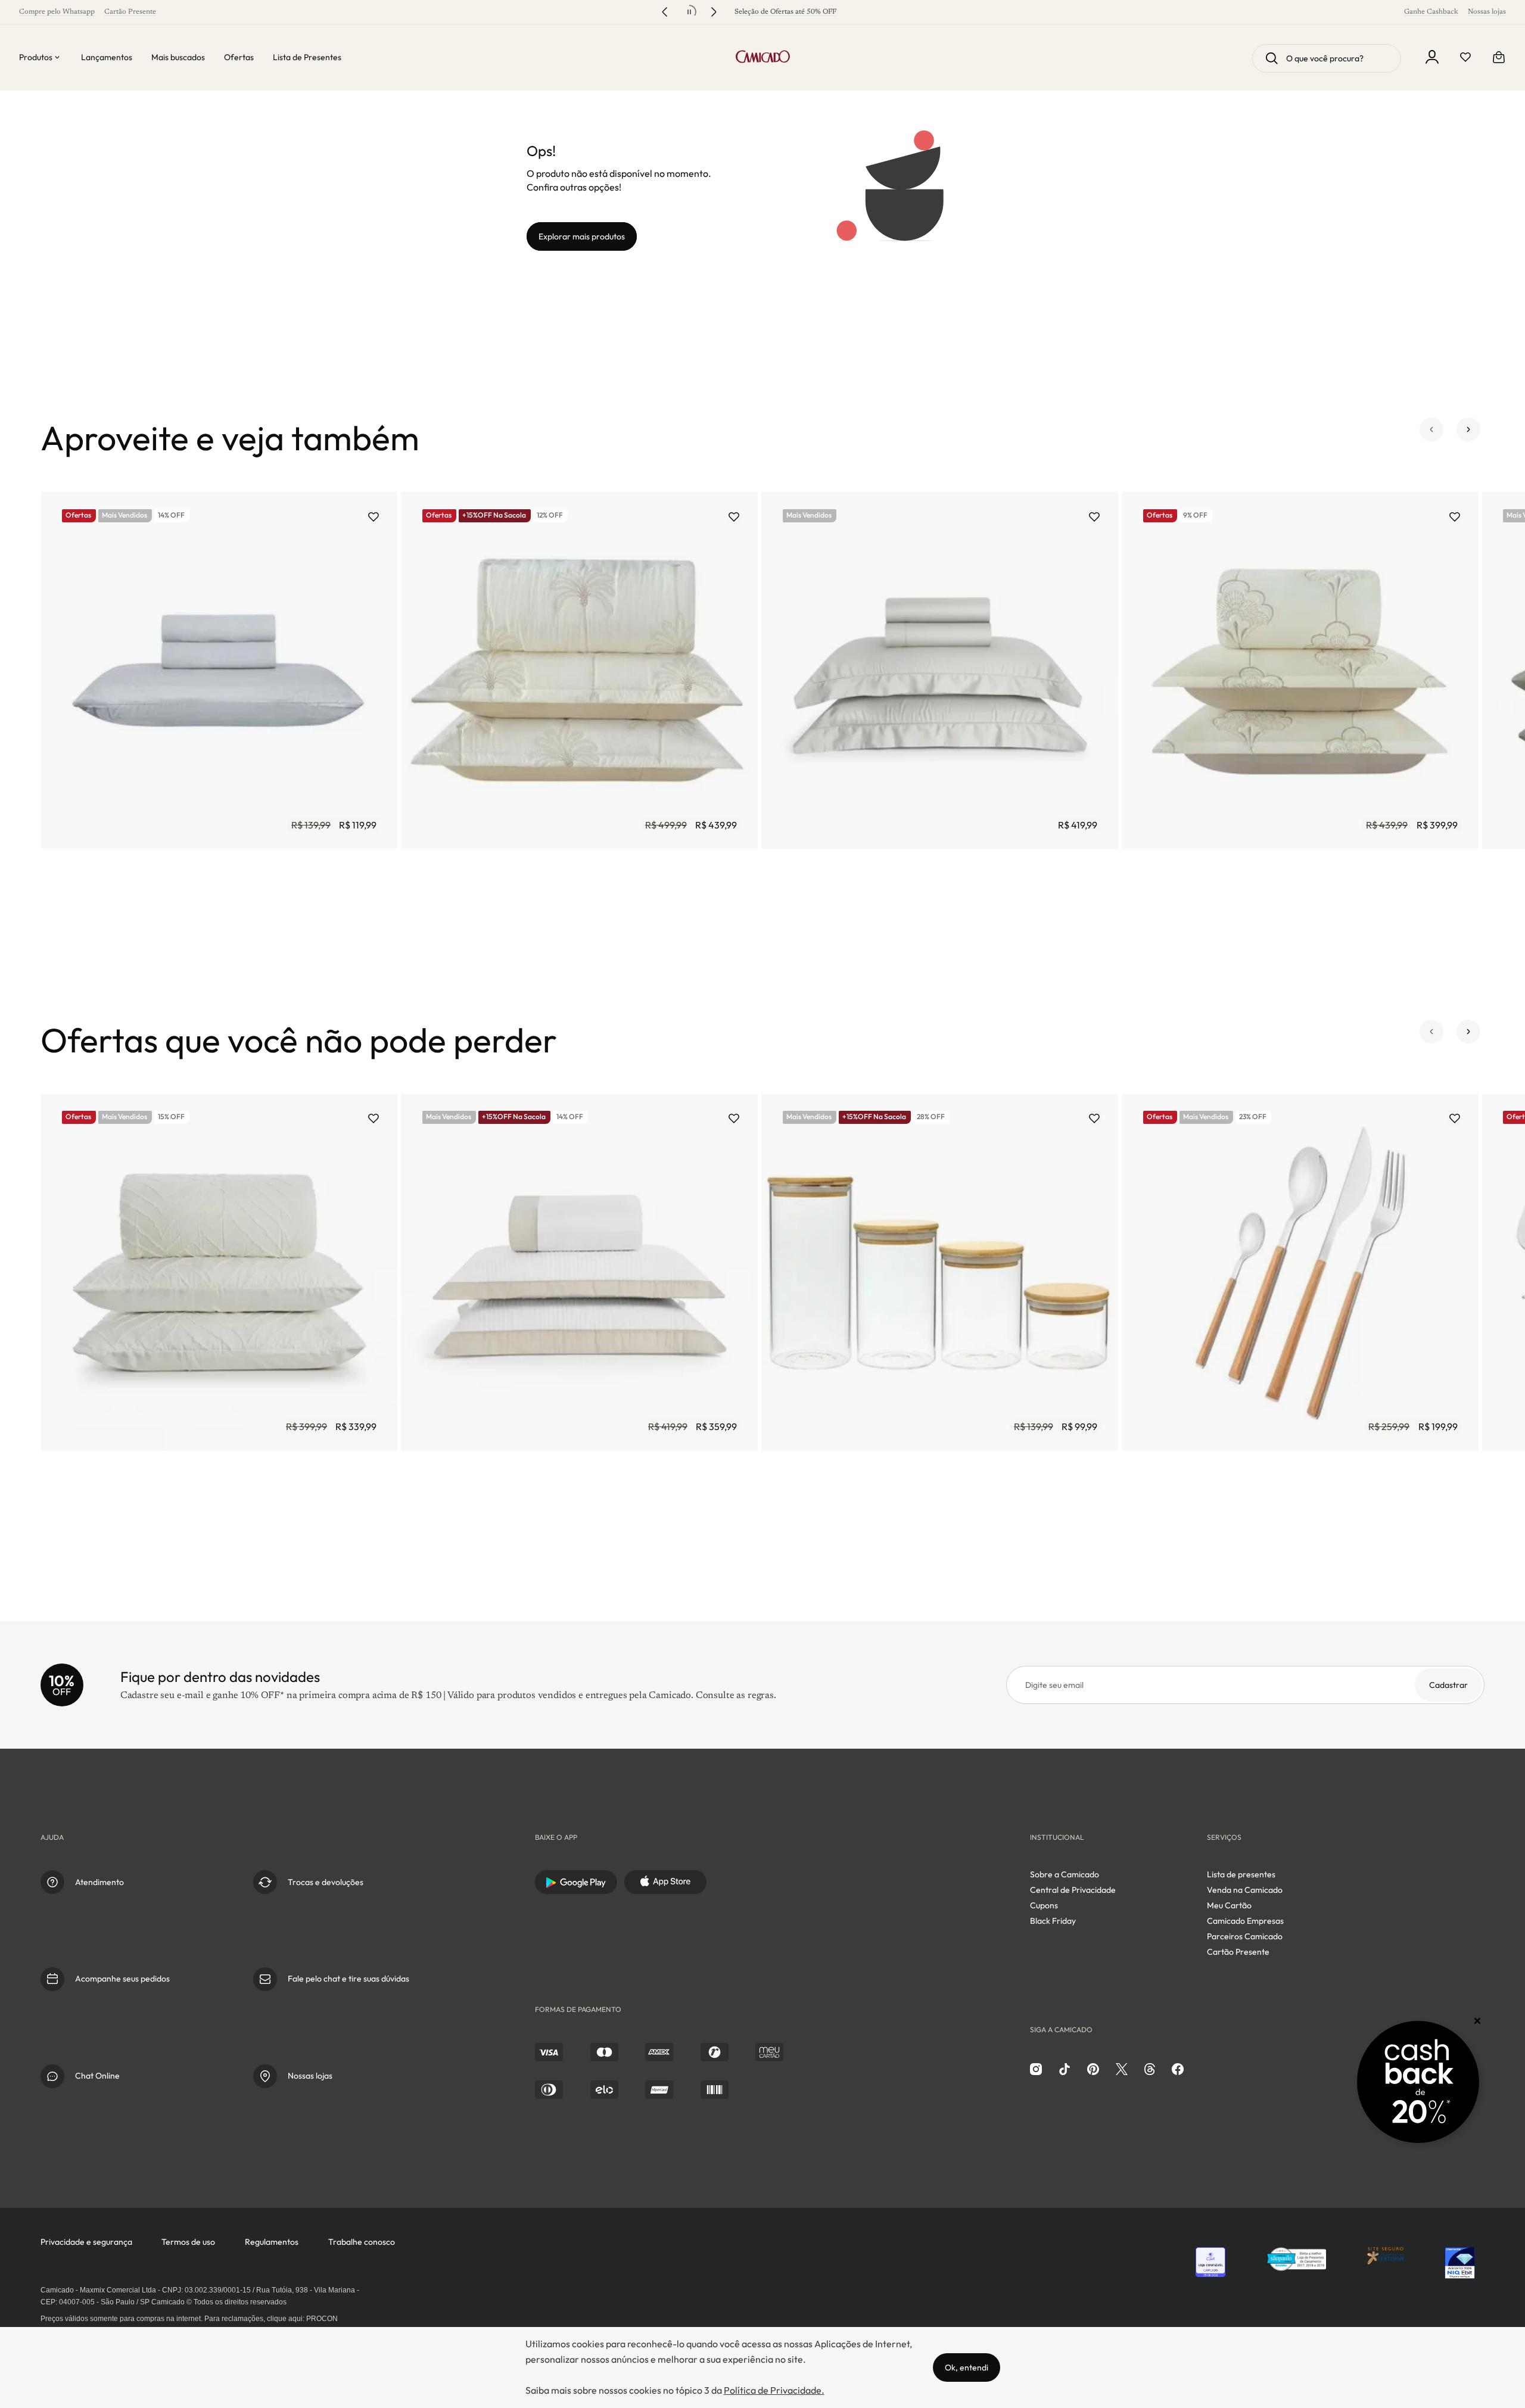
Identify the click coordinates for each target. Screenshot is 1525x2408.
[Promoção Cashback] (1418, 2082)
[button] (1431, 438)
